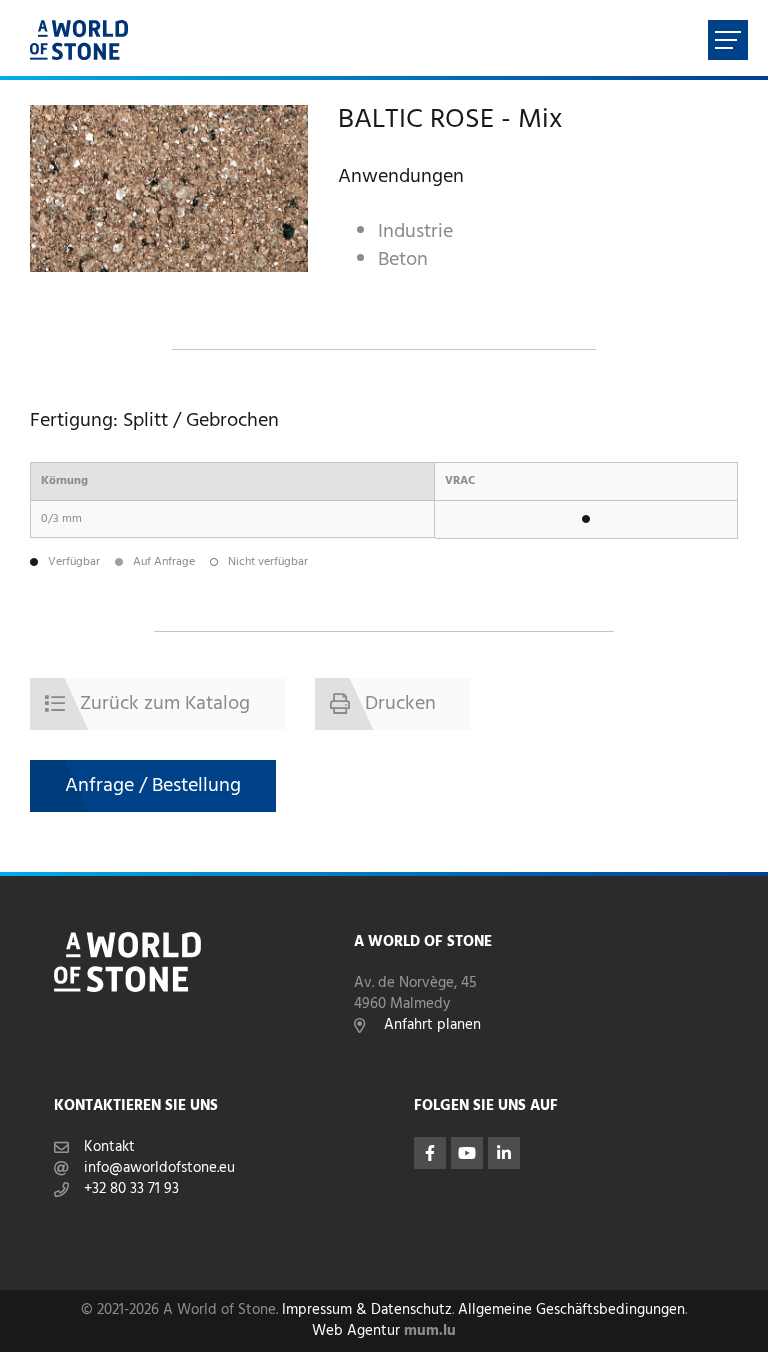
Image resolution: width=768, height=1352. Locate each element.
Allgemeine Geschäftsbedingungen (571, 1310)
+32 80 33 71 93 (131, 1189)
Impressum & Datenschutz (367, 1310)
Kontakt (109, 1147)
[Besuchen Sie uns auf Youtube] (467, 1153)
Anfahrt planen (432, 1025)
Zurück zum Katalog (165, 704)
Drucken (400, 704)
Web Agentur (356, 1331)
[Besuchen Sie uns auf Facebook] (430, 1153)
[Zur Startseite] (79, 40)
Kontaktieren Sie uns (136, 1106)
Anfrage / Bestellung (153, 786)
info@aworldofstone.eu (159, 1168)
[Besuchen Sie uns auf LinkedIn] (504, 1153)
